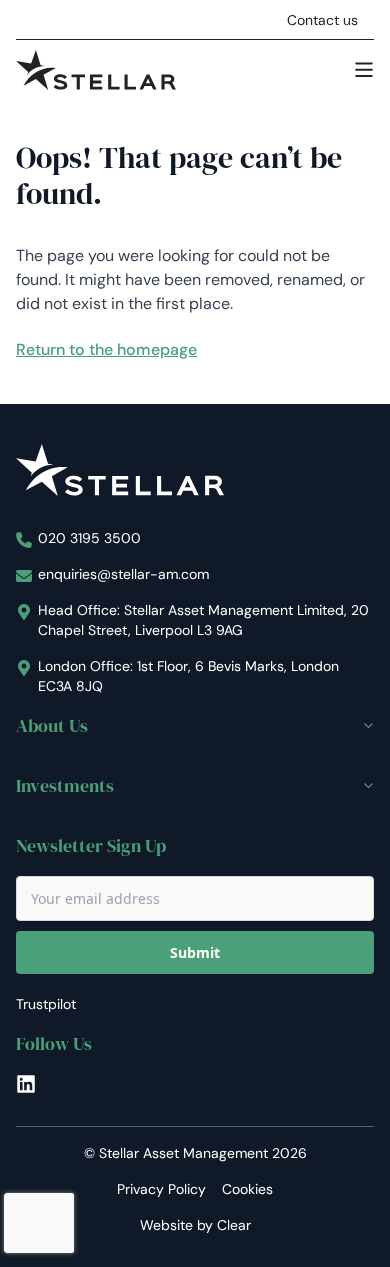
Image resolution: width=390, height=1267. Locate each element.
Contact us (322, 20)
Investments (65, 785)
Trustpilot (46, 1004)
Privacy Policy (161, 1189)
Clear (234, 1225)
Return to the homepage (106, 349)
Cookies (247, 1189)
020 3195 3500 (89, 538)
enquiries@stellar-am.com (123, 574)
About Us (52, 725)
